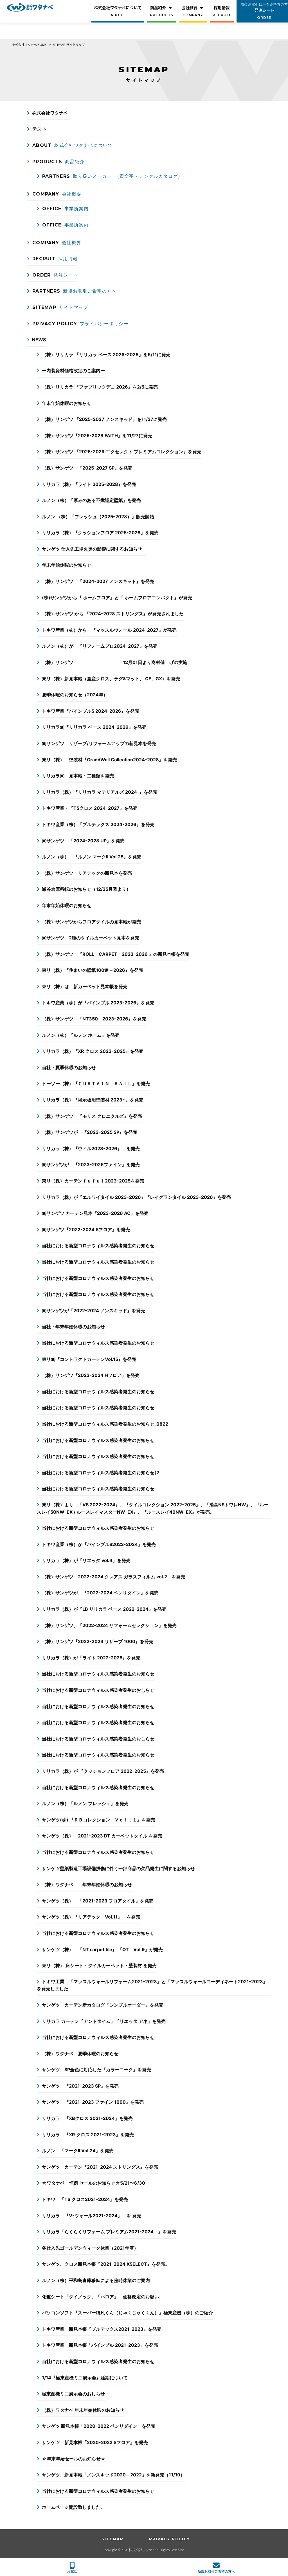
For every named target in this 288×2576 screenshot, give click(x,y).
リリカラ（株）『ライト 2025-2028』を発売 (89, 484)
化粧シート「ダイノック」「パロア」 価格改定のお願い (100, 2297)
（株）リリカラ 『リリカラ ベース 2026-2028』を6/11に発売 (106, 354)
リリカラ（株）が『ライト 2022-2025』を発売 (91, 1658)
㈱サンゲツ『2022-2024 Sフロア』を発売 (86, 1229)
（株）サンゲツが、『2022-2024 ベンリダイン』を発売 (100, 1593)
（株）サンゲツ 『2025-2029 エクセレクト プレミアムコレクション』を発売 (122, 452)
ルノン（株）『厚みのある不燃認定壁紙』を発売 (91, 500)
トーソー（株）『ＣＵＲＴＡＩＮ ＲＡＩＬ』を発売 (96, 1083)
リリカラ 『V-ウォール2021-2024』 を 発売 (92, 2216)
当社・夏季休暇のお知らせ (69, 1067)
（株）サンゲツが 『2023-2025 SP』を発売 (90, 1132)
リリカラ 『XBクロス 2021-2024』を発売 (87, 2118)
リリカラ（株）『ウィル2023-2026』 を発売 (91, 1148)
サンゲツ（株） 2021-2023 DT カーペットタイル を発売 (102, 1836)
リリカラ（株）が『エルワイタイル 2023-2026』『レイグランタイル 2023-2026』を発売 (136, 1197)
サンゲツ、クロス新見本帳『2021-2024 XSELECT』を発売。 (106, 2264)
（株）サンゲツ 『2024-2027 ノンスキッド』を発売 (98, 581)
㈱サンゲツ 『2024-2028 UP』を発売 (83, 841)
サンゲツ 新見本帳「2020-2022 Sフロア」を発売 (95, 2442)
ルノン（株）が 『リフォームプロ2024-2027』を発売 (100, 646)
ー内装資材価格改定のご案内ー (73, 371)
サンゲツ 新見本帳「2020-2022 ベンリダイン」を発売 (99, 2426)
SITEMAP (60, 307)
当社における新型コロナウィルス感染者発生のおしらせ (98, 1690)
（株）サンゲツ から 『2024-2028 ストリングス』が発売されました (113, 614)
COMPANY (57, 194)
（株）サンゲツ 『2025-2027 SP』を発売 (87, 468)
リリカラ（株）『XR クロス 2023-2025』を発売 (93, 1051)
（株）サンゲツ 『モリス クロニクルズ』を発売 (92, 1116)
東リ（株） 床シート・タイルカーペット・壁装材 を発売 (99, 1965)
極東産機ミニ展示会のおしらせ (73, 2394)
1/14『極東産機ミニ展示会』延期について (85, 2378)
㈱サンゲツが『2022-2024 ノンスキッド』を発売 (94, 1311)
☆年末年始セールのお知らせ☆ (74, 2459)
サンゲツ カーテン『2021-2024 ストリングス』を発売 (100, 2167)
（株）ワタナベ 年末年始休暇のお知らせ (87, 1884)
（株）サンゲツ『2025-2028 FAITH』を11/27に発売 (97, 436)
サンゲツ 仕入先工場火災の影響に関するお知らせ (94, 549)
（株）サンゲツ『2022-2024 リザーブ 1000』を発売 (98, 1641)
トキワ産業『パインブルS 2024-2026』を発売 (91, 711)
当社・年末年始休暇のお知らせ (73, 1327)
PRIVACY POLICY (80, 324)
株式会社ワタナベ (50, 113)
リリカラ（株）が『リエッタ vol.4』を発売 (86, 1560)
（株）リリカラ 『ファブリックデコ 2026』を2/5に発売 (100, 387)
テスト (40, 129)
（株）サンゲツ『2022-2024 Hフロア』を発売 (91, 1375)
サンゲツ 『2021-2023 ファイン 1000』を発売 (93, 2102)
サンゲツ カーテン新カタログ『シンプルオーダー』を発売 (103, 2005)
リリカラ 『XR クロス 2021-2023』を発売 (88, 2135)
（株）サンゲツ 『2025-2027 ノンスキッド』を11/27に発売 (104, 419)
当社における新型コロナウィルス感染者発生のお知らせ (98, 1246)
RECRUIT (55, 259)
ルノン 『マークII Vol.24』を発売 (78, 2151)
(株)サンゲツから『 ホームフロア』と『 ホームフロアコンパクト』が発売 (117, 598)
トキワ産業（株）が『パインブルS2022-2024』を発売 (99, 1544)
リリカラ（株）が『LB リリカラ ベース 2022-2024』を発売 (104, 1609)
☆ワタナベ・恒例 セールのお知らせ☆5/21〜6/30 (94, 2183)
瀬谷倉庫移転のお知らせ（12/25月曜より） (86, 889)
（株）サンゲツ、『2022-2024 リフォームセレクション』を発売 (109, 1625)
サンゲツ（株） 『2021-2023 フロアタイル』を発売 (98, 1901)
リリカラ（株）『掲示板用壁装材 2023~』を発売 (93, 1100)
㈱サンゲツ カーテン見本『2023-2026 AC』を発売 (95, 1213)
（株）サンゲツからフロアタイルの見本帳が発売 (91, 922)
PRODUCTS (58, 161)
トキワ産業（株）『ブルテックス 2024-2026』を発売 (98, 824)
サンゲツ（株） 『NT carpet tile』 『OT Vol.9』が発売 (105, 1949)
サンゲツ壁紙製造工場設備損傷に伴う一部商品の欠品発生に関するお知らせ (118, 1868)
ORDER (55, 275)
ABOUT (73, 145)
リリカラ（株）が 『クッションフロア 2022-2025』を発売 (103, 1771)
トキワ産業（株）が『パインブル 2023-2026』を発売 (98, 1003)
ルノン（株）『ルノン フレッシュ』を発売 (85, 1803)
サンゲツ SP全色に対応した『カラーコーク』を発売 (96, 2070)
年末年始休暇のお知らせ (67, 403)
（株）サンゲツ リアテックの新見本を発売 (87, 873)
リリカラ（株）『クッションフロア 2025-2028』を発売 (100, 533)
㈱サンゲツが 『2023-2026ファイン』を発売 (91, 1164)
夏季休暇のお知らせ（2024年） (75, 695)
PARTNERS (112, 176)
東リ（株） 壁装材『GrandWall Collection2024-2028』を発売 (109, 760)
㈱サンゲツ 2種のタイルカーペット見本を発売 (91, 938)
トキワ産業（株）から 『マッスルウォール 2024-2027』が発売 (109, 630)
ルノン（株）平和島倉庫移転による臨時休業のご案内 (96, 2280)
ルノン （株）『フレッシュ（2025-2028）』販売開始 (98, 517)
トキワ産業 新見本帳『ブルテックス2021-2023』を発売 (102, 2329)
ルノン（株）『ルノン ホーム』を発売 (81, 1035)
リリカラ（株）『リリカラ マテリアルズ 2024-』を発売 (100, 792)
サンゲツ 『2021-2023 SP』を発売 (80, 2086)
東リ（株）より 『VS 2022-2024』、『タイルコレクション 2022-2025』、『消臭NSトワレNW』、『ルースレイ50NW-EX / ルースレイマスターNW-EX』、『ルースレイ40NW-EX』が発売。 (153, 1508)
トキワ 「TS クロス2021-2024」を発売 (85, 2199)
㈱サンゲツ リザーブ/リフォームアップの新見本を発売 (99, 743)
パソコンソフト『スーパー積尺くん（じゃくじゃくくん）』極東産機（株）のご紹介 (127, 2313)
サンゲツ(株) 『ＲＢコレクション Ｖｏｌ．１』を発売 (98, 1820)
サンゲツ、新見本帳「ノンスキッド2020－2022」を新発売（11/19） (113, 2475)
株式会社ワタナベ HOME (29, 44)
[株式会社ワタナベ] (30, 10)
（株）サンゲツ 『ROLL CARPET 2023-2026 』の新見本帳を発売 (116, 954)
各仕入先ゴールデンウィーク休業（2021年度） (90, 2248)
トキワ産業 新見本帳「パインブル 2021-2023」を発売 (100, 2345)
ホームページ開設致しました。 (73, 2507)
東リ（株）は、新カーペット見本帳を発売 (85, 986)
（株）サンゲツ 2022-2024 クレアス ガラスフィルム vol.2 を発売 (113, 1577)
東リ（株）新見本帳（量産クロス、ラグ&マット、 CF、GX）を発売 (113, 679)
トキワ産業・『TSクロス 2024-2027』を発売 (90, 808)
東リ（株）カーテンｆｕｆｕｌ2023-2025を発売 (93, 1181)
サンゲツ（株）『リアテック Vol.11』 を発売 (91, 1917)
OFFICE (65, 208)
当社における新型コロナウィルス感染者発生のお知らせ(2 (101, 1473)
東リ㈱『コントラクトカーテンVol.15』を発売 (89, 1359)
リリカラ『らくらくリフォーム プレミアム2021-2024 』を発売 (109, 2232)
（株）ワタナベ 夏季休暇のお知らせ (80, 2054)
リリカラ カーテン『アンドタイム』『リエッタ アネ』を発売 (104, 2021)
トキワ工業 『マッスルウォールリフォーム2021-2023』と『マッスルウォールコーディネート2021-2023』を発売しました (152, 1985)
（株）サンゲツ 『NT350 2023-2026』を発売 (94, 1019)
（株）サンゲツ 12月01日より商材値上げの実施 (115, 662)
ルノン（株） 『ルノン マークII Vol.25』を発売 (92, 857)
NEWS (39, 340)
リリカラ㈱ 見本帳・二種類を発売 (78, 776)
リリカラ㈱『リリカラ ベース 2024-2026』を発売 (94, 727)
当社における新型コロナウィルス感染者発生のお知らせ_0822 (105, 1424)
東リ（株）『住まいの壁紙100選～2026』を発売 (93, 970)
